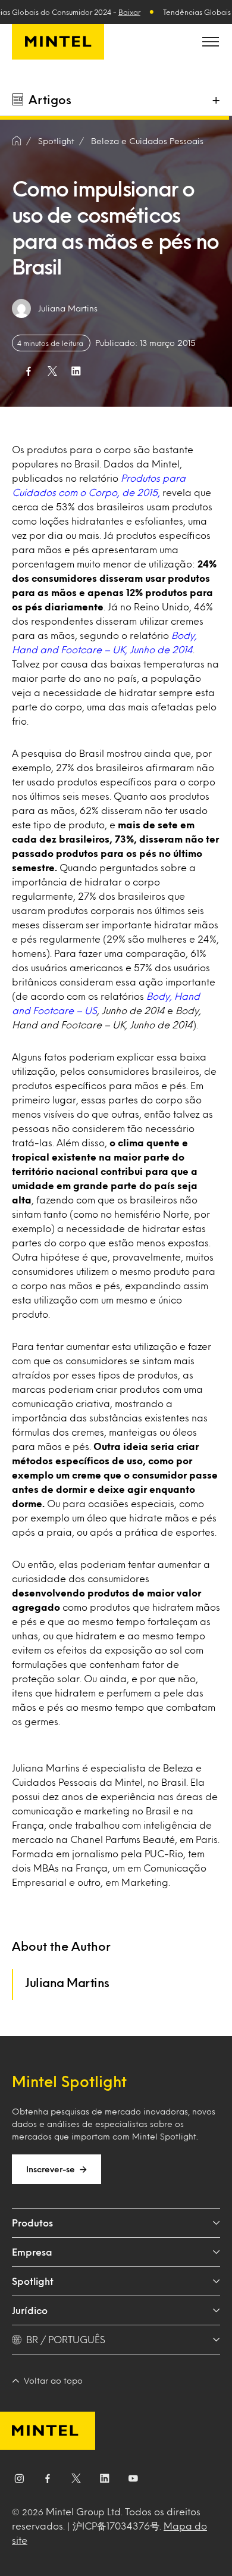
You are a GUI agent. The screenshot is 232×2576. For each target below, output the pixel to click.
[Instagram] (19, 2481)
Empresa (32, 2252)
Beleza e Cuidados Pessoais (147, 141)
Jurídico (30, 2310)
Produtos (32, 2223)
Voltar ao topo (53, 2380)
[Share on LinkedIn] (76, 371)
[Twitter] (76, 2481)
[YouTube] (133, 2481)
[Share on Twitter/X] (52, 371)
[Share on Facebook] (29, 371)
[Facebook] (48, 2481)
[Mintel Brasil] (58, 42)
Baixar (129, 12)
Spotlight (33, 2281)
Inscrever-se (51, 2169)
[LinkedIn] (105, 2481)
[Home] (17, 141)
